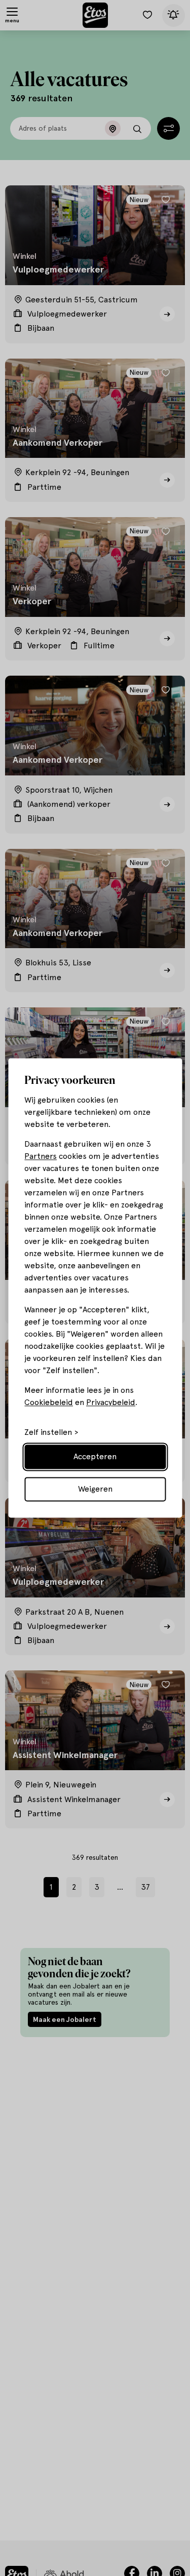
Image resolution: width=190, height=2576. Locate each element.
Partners (41, 1157)
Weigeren (95, 1489)
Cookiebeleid (49, 1403)
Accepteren (95, 1457)
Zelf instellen (48, 1433)
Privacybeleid (111, 1403)
